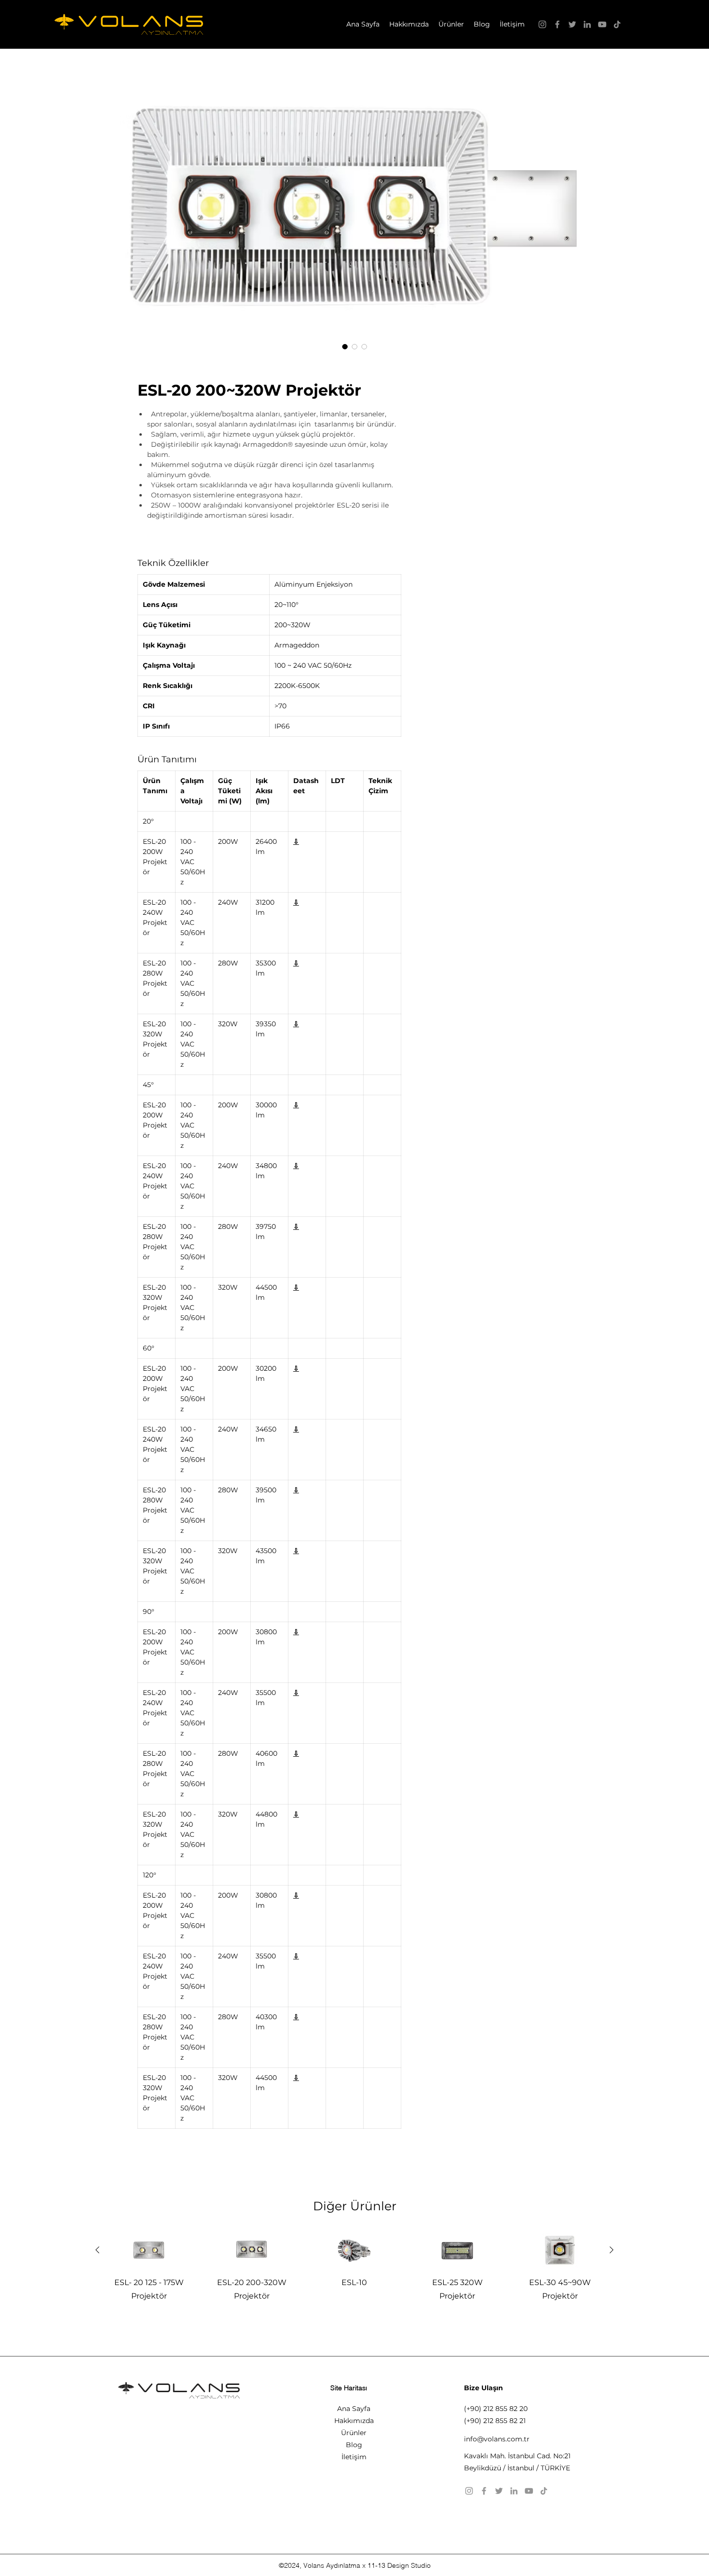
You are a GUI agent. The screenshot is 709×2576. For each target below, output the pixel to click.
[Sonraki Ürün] (612, 2250)
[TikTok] (617, 24)
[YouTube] (602, 24)
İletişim (354, 2457)
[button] (451, 24)
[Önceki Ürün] (97, 2250)
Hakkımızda (354, 2421)
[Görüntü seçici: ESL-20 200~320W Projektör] (345, 346)
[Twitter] (572, 24)
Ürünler (354, 2433)
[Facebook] (557, 24)
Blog (354, 2445)
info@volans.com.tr (497, 2439)
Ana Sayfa (354, 2409)
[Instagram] (542, 24)
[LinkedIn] (587, 24)
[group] (354, 2274)
